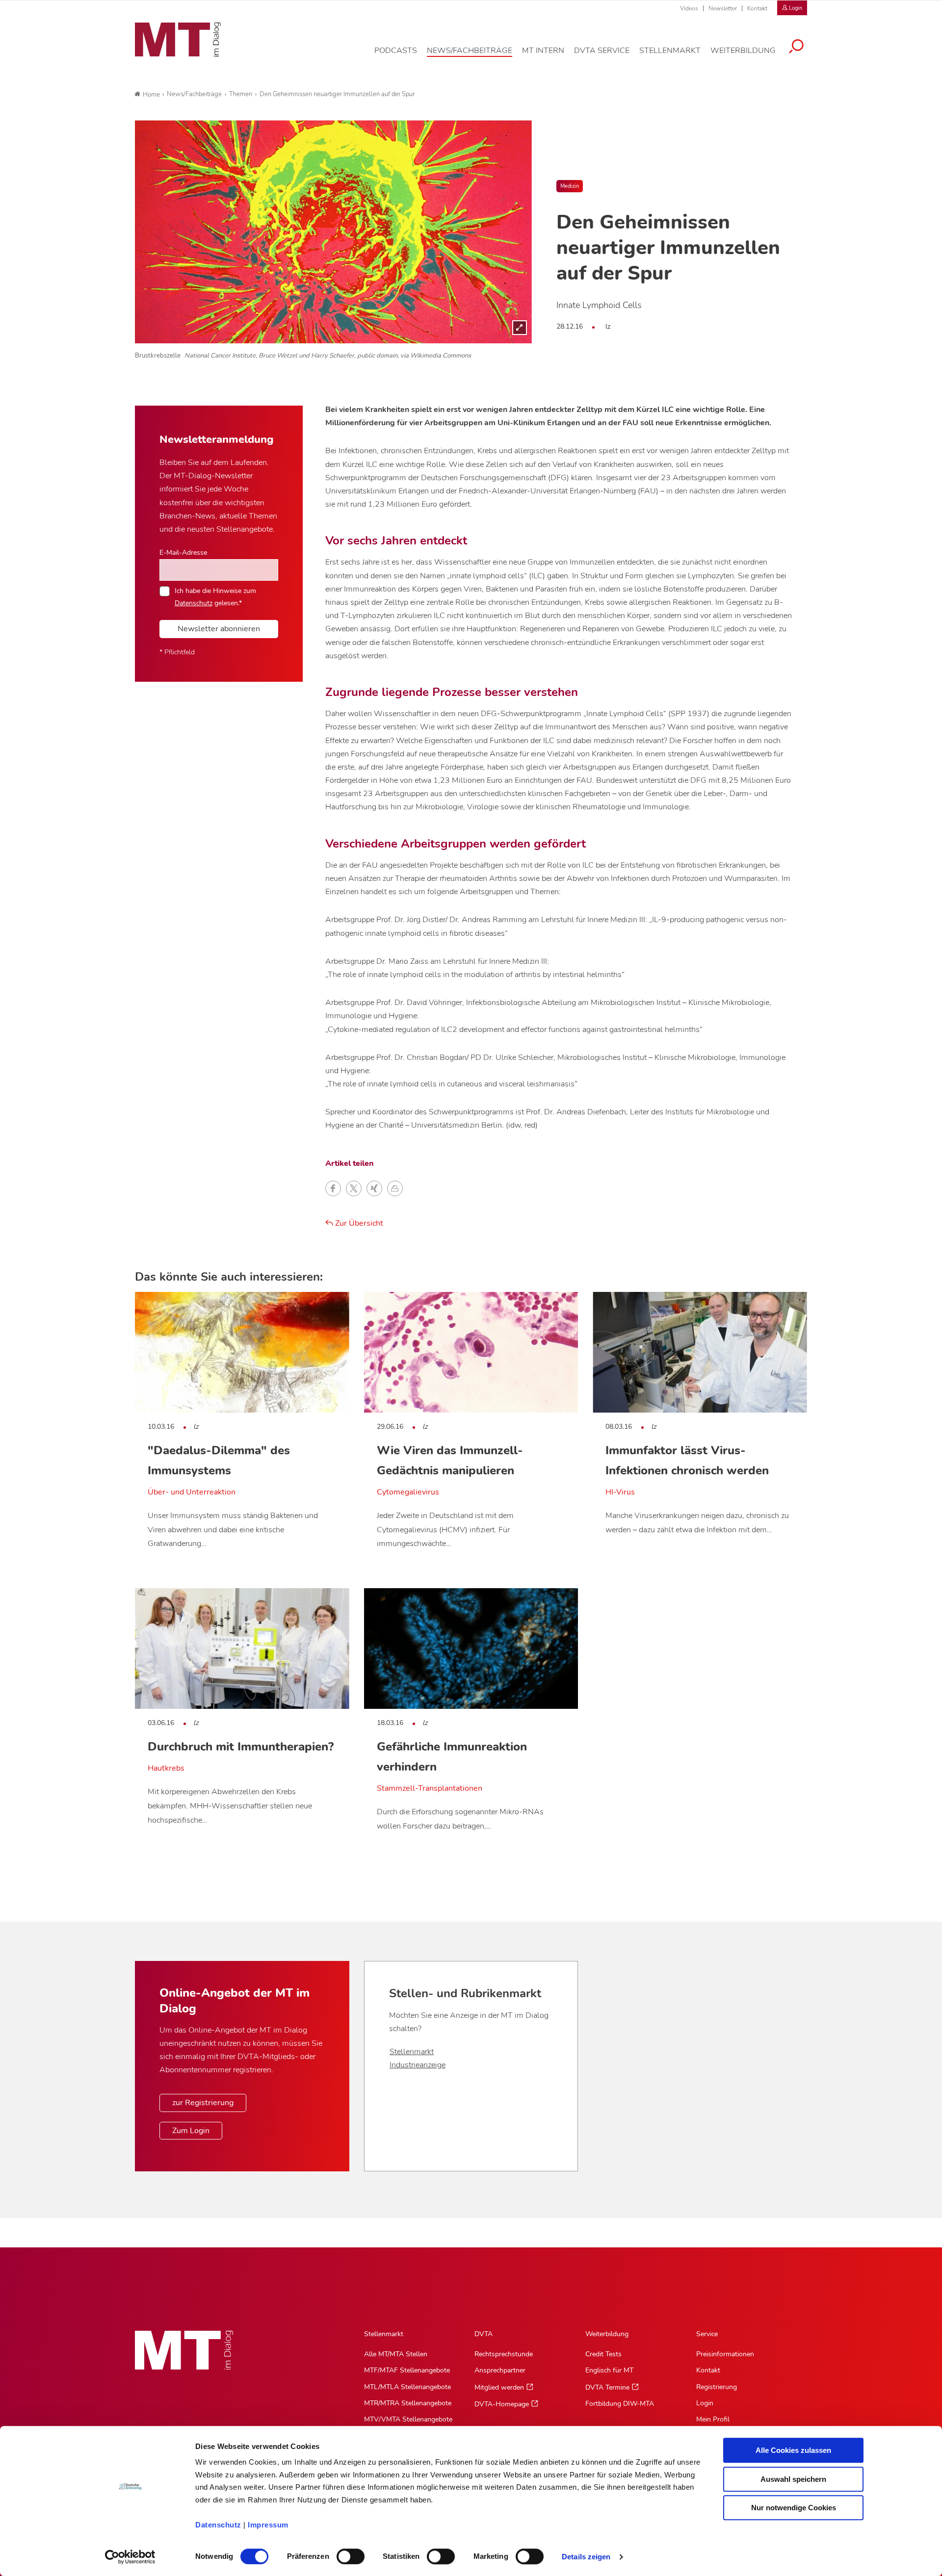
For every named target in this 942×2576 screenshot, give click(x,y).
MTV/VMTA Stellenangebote (408, 2419)
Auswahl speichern (793, 2479)
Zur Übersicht (358, 1223)
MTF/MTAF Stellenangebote (407, 2370)
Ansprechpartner (500, 2370)
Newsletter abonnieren (219, 629)
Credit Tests (603, 2354)
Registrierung (717, 2387)
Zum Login (191, 2131)
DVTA (484, 2334)
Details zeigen (586, 2557)
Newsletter (723, 8)
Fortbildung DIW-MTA (620, 2404)
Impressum (268, 2525)
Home (151, 95)
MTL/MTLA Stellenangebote (407, 2387)
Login (705, 2403)
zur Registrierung (203, 2103)
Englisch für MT (609, 2370)
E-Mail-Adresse (183, 552)
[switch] (342, 2554)
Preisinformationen (725, 2354)
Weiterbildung (607, 2334)
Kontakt (757, 8)
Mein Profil (713, 2419)
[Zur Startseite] (178, 40)
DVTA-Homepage (502, 2404)
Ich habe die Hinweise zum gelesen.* (215, 596)
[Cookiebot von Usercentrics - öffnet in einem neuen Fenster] (130, 2557)
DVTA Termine (607, 2387)
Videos (689, 8)
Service (707, 2334)
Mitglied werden (499, 2387)
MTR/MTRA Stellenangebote (408, 2403)
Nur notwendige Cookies (794, 2508)
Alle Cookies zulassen (793, 2450)
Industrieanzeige (418, 2065)
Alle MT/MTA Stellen (396, 2354)
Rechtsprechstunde (504, 2354)
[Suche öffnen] (796, 48)
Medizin (570, 186)
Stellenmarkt (412, 2052)
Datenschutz (218, 2525)
